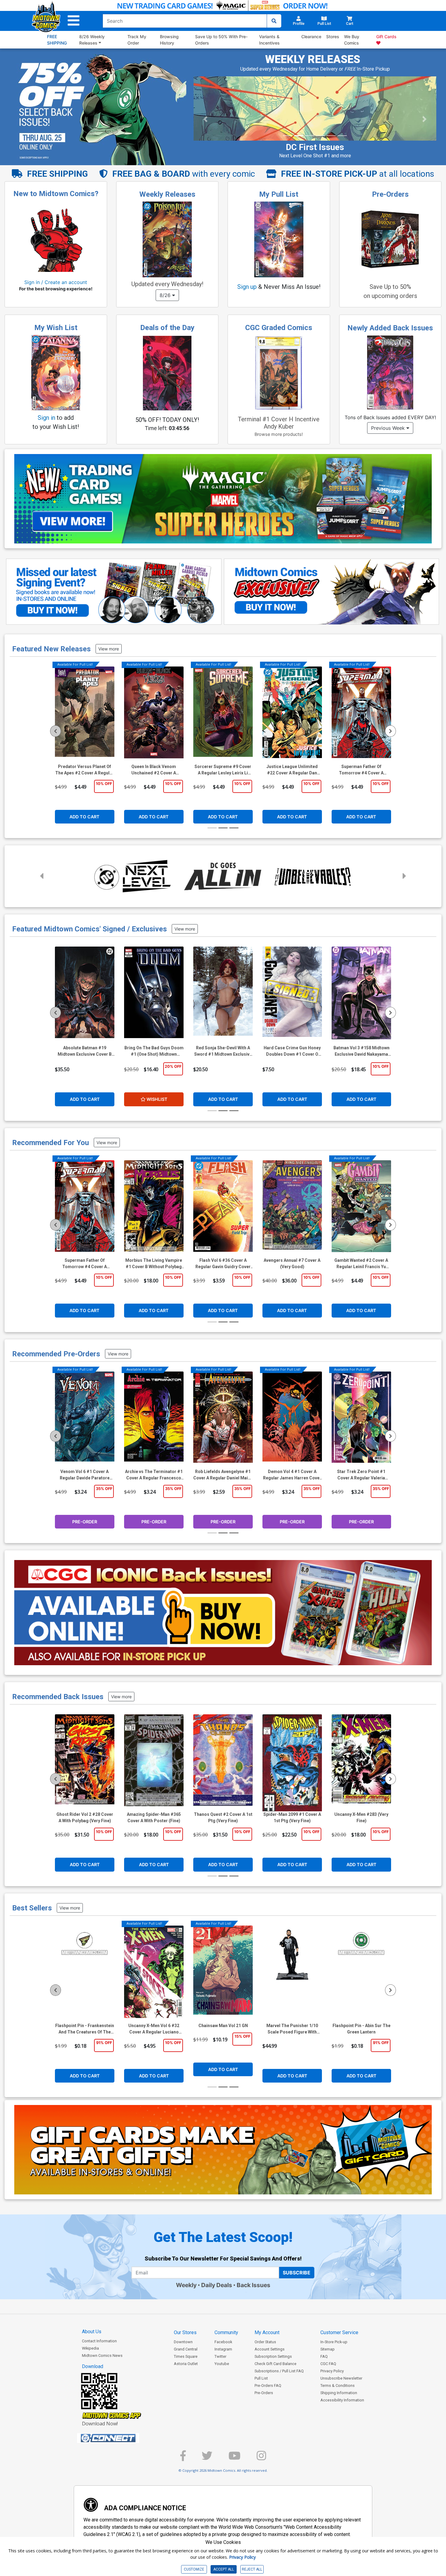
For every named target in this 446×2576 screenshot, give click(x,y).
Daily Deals (217, 2285)
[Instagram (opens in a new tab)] (261, 2458)
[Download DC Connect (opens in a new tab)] (120, 2438)
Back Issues (253, 2285)
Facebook (223, 2342)
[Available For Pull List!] (85, 715)
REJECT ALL (252, 2569)
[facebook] (183, 2458)
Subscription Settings (273, 2356)
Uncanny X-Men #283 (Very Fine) (361, 1818)
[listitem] (288, 136)
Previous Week (389, 428)
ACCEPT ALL (224, 2569)
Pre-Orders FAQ (268, 2386)
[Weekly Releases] (167, 239)
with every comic (184, 174)
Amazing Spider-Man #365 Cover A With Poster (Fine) (154, 1818)
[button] (74, 21)
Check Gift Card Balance (275, 2364)
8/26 (166, 295)
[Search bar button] (274, 21)
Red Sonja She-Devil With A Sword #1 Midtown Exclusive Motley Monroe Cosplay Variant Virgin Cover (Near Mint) (223, 1051)
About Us (92, 2332)
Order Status (265, 2342)
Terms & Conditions (338, 2386)
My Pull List (279, 194)
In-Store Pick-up (334, 2342)
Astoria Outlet (186, 2364)
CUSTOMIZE (194, 2569)
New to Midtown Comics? (56, 194)
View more (109, 649)
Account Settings (270, 2349)
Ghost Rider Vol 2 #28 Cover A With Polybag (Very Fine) (85, 1818)
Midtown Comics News (102, 2355)
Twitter (220, 2356)
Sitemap (328, 2349)
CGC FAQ (328, 2364)
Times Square (186, 2356)
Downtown (183, 2342)
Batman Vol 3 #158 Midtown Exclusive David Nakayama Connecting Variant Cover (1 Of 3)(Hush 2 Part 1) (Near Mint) (362, 1051)
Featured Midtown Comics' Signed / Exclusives (90, 929)
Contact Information (99, 2341)
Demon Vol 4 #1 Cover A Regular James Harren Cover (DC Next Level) (292, 1475)
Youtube (222, 2364)
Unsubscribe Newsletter (341, 2378)
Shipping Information (339, 2393)
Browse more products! (279, 434)
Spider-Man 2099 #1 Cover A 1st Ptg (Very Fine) (292, 1818)
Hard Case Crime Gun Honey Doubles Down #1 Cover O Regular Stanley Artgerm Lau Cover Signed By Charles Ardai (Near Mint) (292, 1051)
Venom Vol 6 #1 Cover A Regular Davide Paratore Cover (85, 1475)
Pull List (261, 2378)
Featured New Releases (51, 649)
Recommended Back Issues (58, 1697)
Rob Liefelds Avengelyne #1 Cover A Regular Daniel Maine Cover (223, 1475)
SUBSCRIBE (297, 2273)
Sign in (46, 418)
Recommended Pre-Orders (56, 1354)
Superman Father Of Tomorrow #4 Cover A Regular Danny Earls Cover (85, 1264)
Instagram (223, 2349)
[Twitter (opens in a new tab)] (207, 2458)
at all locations (358, 174)
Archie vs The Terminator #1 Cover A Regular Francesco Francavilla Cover (154, 1475)
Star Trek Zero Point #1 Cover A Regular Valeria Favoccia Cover (361, 1475)
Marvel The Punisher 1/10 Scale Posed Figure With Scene (292, 2029)
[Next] (390, 731)
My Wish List (56, 328)
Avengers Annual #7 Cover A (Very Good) (292, 1263)
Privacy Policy (332, 2371)
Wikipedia (90, 2348)
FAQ (324, 2356)
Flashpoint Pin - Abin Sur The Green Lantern (362, 2029)
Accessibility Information (342, 2400)
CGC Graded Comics (279, 328)
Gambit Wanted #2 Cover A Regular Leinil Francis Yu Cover (361, 1264)
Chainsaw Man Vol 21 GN (223, 2026)
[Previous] (56, 731)
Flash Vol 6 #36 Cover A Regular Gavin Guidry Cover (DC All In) (223, 1264)
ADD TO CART (84, 817)
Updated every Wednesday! (167, 284)
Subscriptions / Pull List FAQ (279, 2371)
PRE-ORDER (85, 1522)
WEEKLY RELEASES (313, 59)
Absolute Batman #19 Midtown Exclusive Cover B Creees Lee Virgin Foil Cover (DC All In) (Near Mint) (85, 1051)
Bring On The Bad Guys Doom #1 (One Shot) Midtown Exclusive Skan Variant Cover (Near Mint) (154, 1051)
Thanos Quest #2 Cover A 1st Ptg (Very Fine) (223, 1818)
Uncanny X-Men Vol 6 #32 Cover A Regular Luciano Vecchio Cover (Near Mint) (154, 2029)
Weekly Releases (167, 194)
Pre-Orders (390, 194)
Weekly (186, 2285)
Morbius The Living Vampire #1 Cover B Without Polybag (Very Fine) (154, 1264)
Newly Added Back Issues (390, 328)
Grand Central (186, 2349)
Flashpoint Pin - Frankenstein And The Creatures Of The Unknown (85, 2029)
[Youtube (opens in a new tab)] (235, 2458)
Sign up (247, 287)
